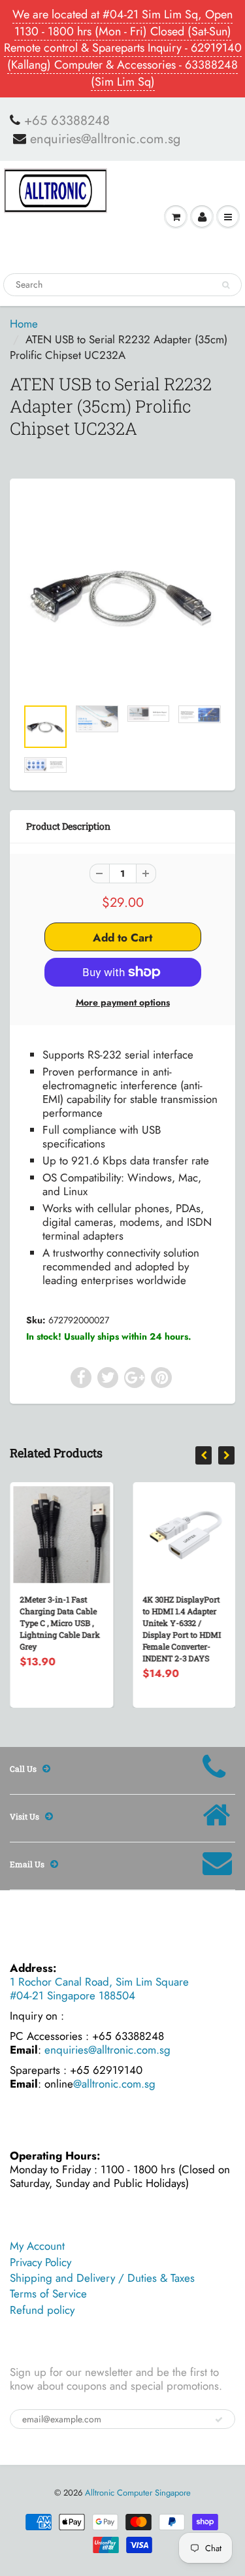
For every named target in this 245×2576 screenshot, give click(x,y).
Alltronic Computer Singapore (138, 2493)
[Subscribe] (219, 2420)
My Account (37, 2246)
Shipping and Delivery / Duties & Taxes (102, 2278)
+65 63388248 (67, 121)
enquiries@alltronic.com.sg (105, 139)
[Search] (226, 285)
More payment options (123, 1002)
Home (24, 324)
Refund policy (42, 2310)
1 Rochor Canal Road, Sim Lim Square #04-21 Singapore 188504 (99, 1989)
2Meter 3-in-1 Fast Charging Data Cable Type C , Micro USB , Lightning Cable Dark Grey (60, 1623)
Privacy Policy (41, 2262)
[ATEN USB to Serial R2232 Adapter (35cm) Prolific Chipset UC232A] (122, 595)
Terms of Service (48, 2294)
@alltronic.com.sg (114, 2084)
